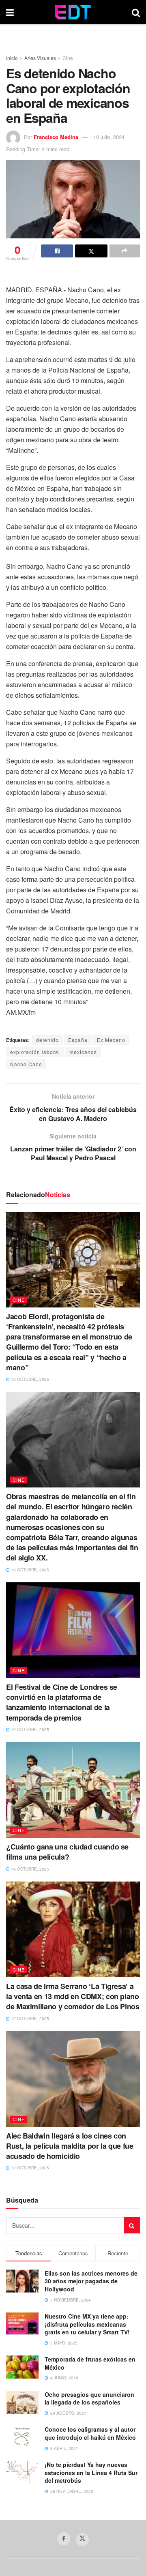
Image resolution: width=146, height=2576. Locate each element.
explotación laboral (35, 1052)
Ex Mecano (111, 1040)
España (78, 1040)
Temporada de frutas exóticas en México (90, 2363)
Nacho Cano (26, 1064)
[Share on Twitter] (91, 251)
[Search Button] (136, 12)
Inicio (12, 58)
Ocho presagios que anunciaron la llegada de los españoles (89, 2398)
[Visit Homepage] (73, 12)
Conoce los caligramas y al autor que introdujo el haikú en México (90, 2433)
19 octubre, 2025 (29, 1379)
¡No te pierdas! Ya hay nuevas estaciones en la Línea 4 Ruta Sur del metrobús (91, 2472)
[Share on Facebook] (57, 251)
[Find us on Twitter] (82, 2540)
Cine (68, 58)
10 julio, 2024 (109, 137)
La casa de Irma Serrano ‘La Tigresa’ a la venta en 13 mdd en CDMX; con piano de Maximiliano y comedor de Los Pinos (73, 1996)
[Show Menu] (10, 12)
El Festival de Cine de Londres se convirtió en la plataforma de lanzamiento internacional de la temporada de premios (62, 1702)
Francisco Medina (56, 137)
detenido (47, 1040)
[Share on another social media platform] (125, 251)
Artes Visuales (40, 58)
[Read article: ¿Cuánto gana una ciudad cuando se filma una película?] (73, 1790)
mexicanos (83, 1052)
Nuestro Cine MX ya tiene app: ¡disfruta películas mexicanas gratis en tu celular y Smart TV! (87, 2324)
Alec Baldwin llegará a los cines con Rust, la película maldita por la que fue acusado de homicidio (70, 2146)
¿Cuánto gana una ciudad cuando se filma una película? (67, 1852)
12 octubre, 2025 (29, 2019)
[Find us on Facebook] (64, 2539)
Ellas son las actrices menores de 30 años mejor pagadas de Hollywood (91, 2281)
